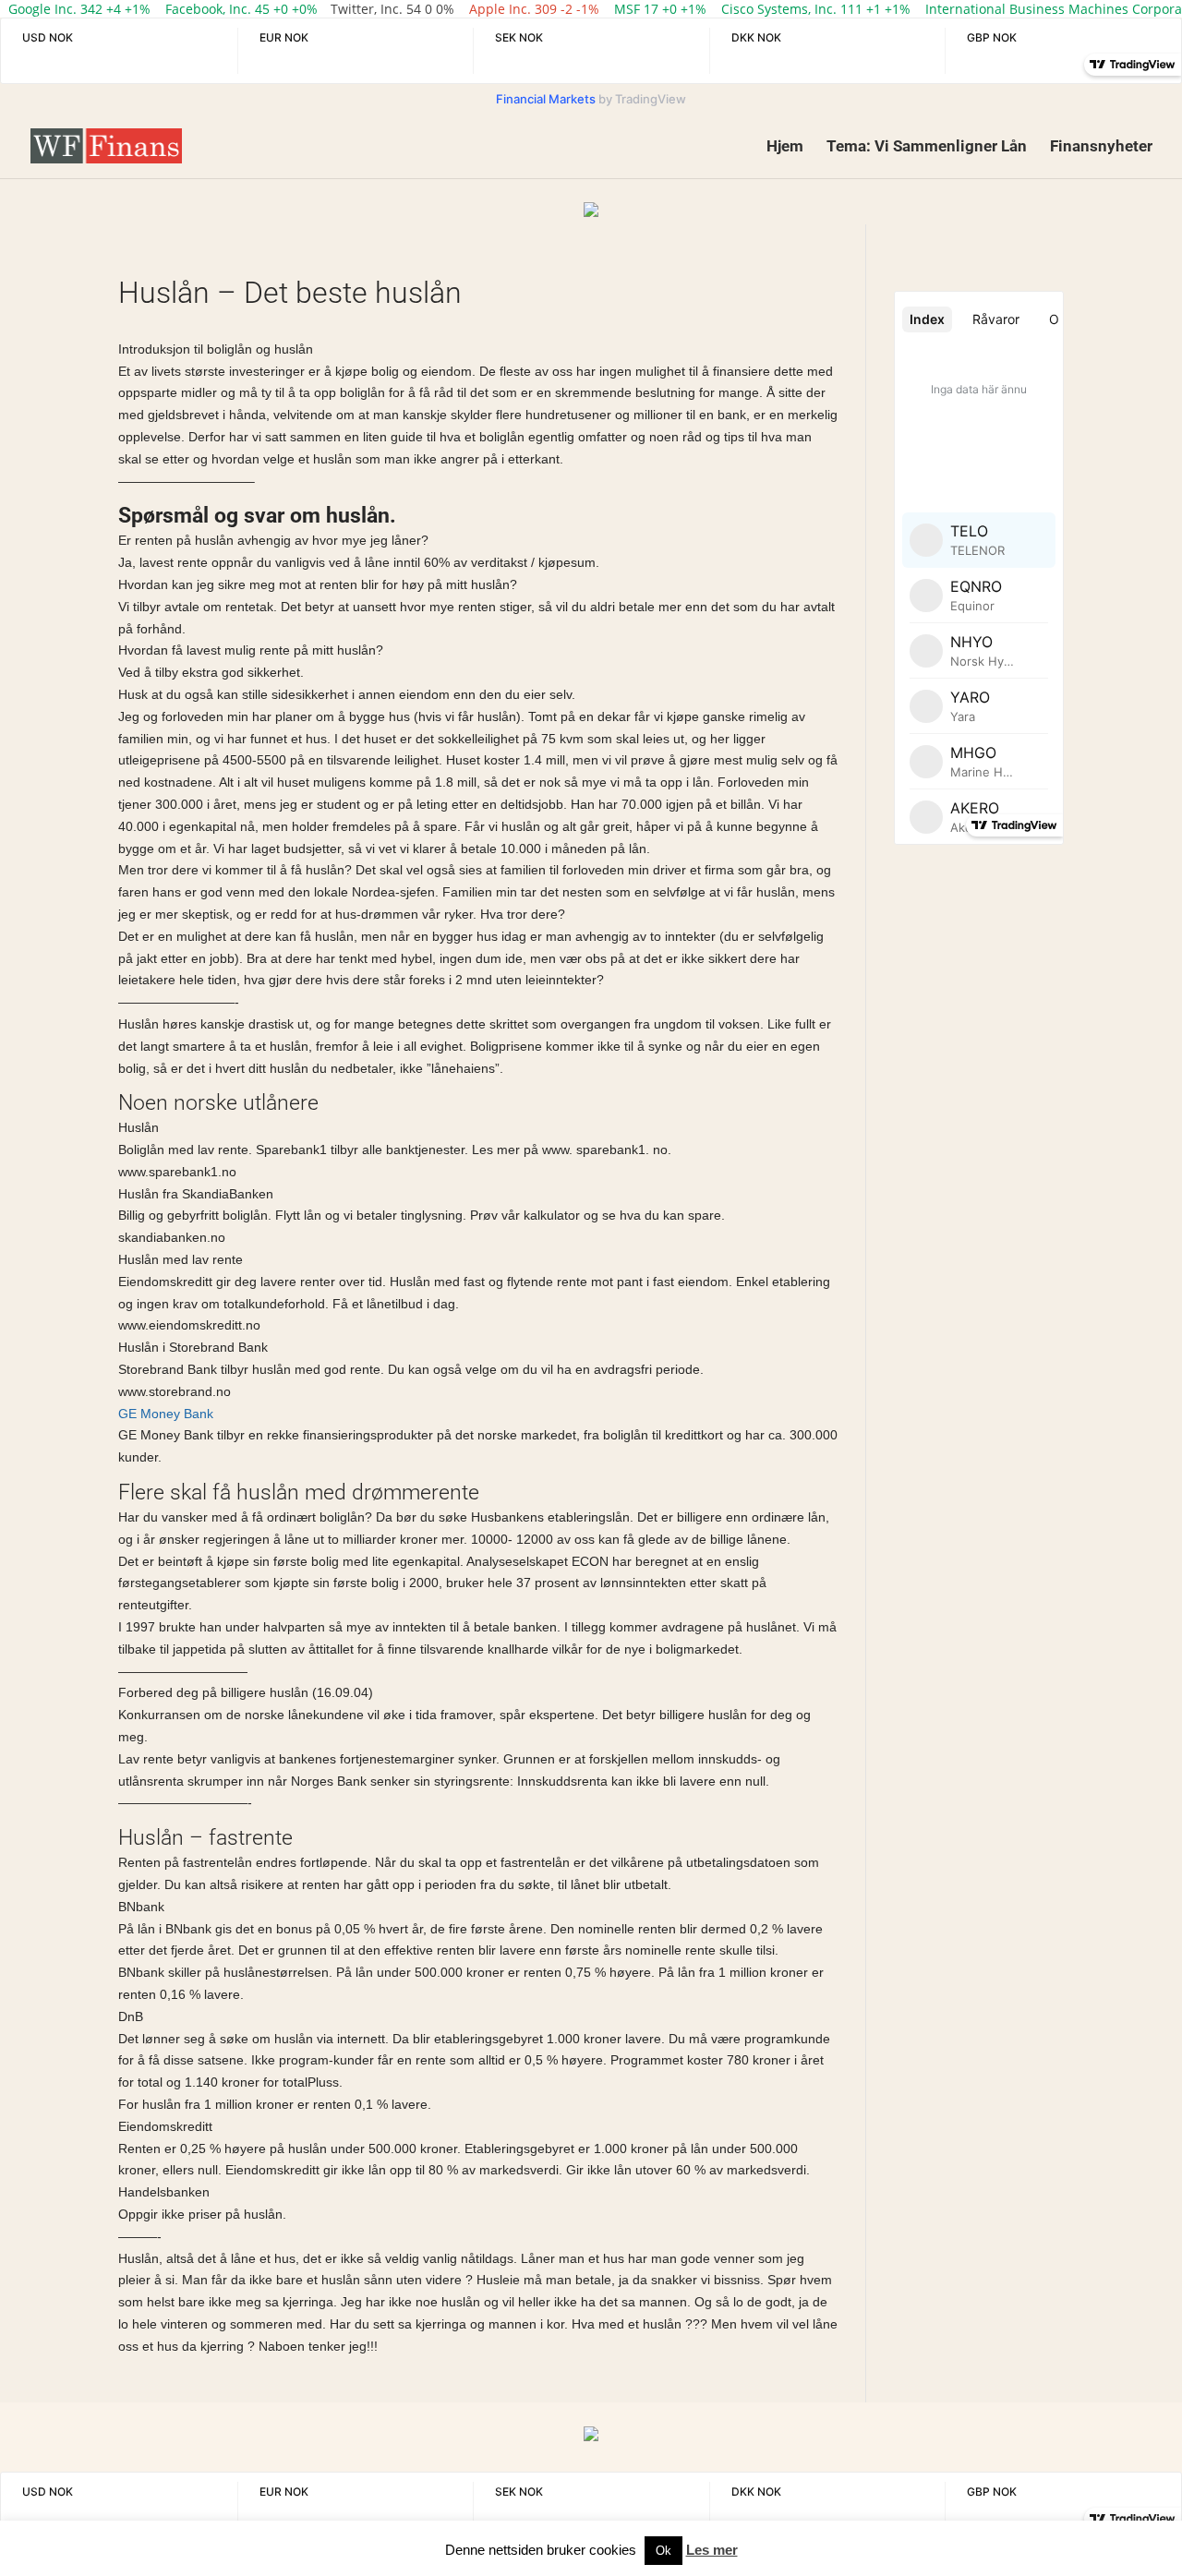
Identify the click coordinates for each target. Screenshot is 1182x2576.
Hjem (785, 147)
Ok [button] (663, 2551)
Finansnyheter (1101, 147)
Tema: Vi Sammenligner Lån (927, 147)
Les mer (712, 2550)
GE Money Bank (166, 1414)
